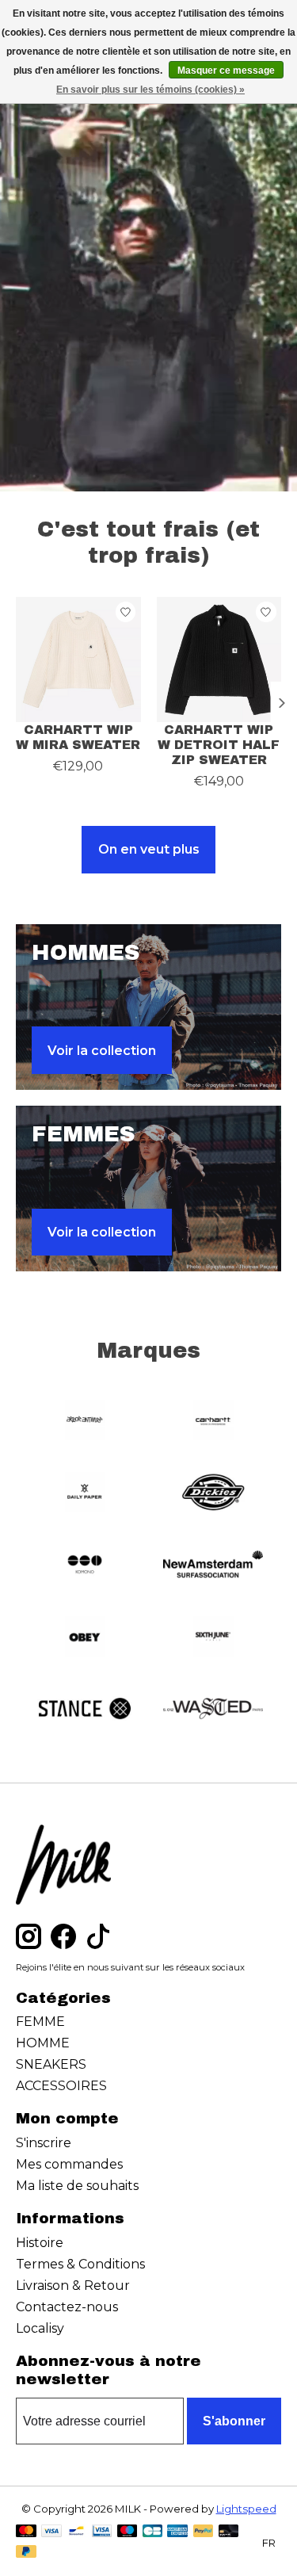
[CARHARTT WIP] (213, 1422)
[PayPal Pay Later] (26, 2553)
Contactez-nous (67, 2307)
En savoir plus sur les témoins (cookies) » (150, 90)
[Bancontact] (76, 2532)
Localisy (40, 2328)
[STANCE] (85, 1710)
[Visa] (51, 2532)
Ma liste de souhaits (77, 2186)
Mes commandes (69, 2164)
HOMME (43, 2043)
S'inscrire (44, 2143)
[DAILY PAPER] (85, 1494)
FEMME (40, 2022)
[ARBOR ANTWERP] (85, 1422)
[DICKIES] (213, 1494)
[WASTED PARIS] (213, 1710)
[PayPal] (204, 2532)
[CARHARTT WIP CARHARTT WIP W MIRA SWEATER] (78, 659)
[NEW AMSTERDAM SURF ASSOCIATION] (213, 1566)
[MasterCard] (26, 2532)
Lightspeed (246, 2509)
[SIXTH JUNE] (213, 1638)
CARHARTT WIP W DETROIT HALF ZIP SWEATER (219, 744)
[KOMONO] (85, 1566)
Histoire (40, 2243)
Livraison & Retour (73, 2286)
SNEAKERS (51, 2064)
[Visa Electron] (102, 2532)
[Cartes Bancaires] (152, 2532)
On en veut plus (149, 849)
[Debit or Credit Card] (229, 2532)
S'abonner (234, 2421)
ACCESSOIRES (61, 2086)
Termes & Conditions (80, 2264)
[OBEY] (85, 1638)
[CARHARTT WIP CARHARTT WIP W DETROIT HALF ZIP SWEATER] (219, 659)
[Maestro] (128, 2532)
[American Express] (177, 2532)
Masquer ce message (226, 71)
